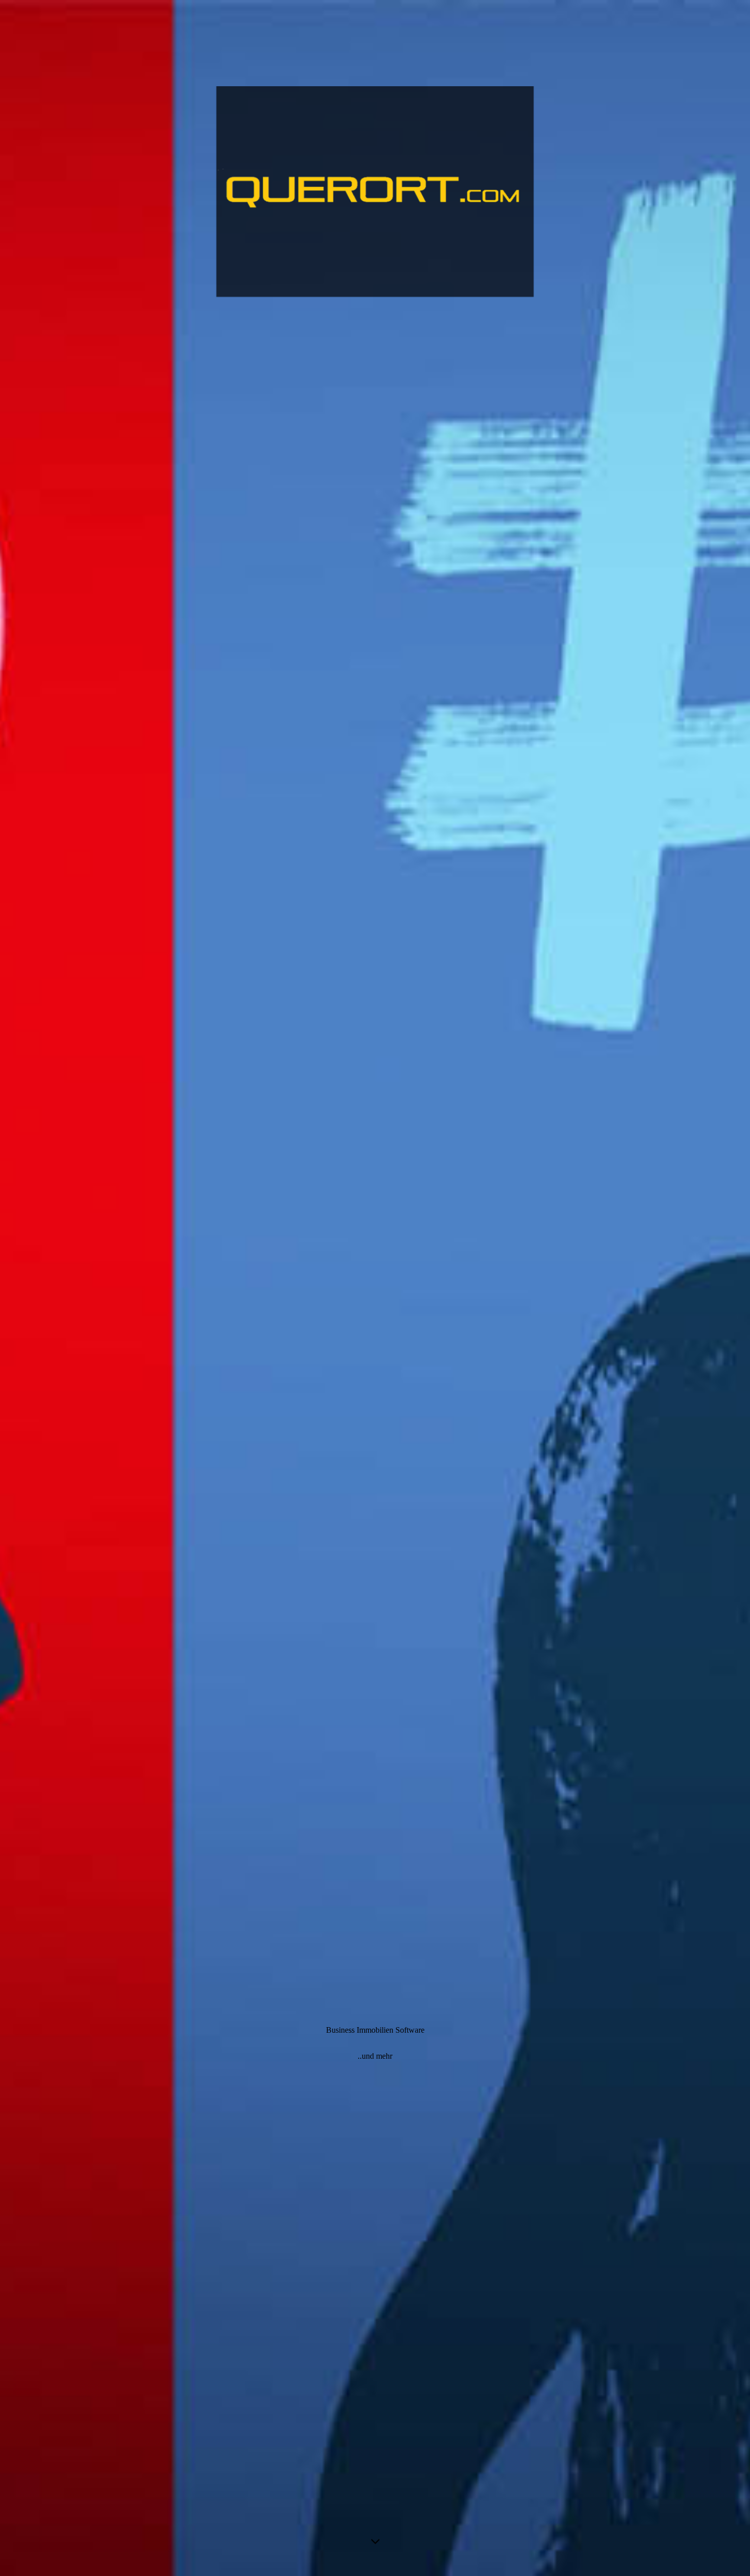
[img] (375, 1288)
